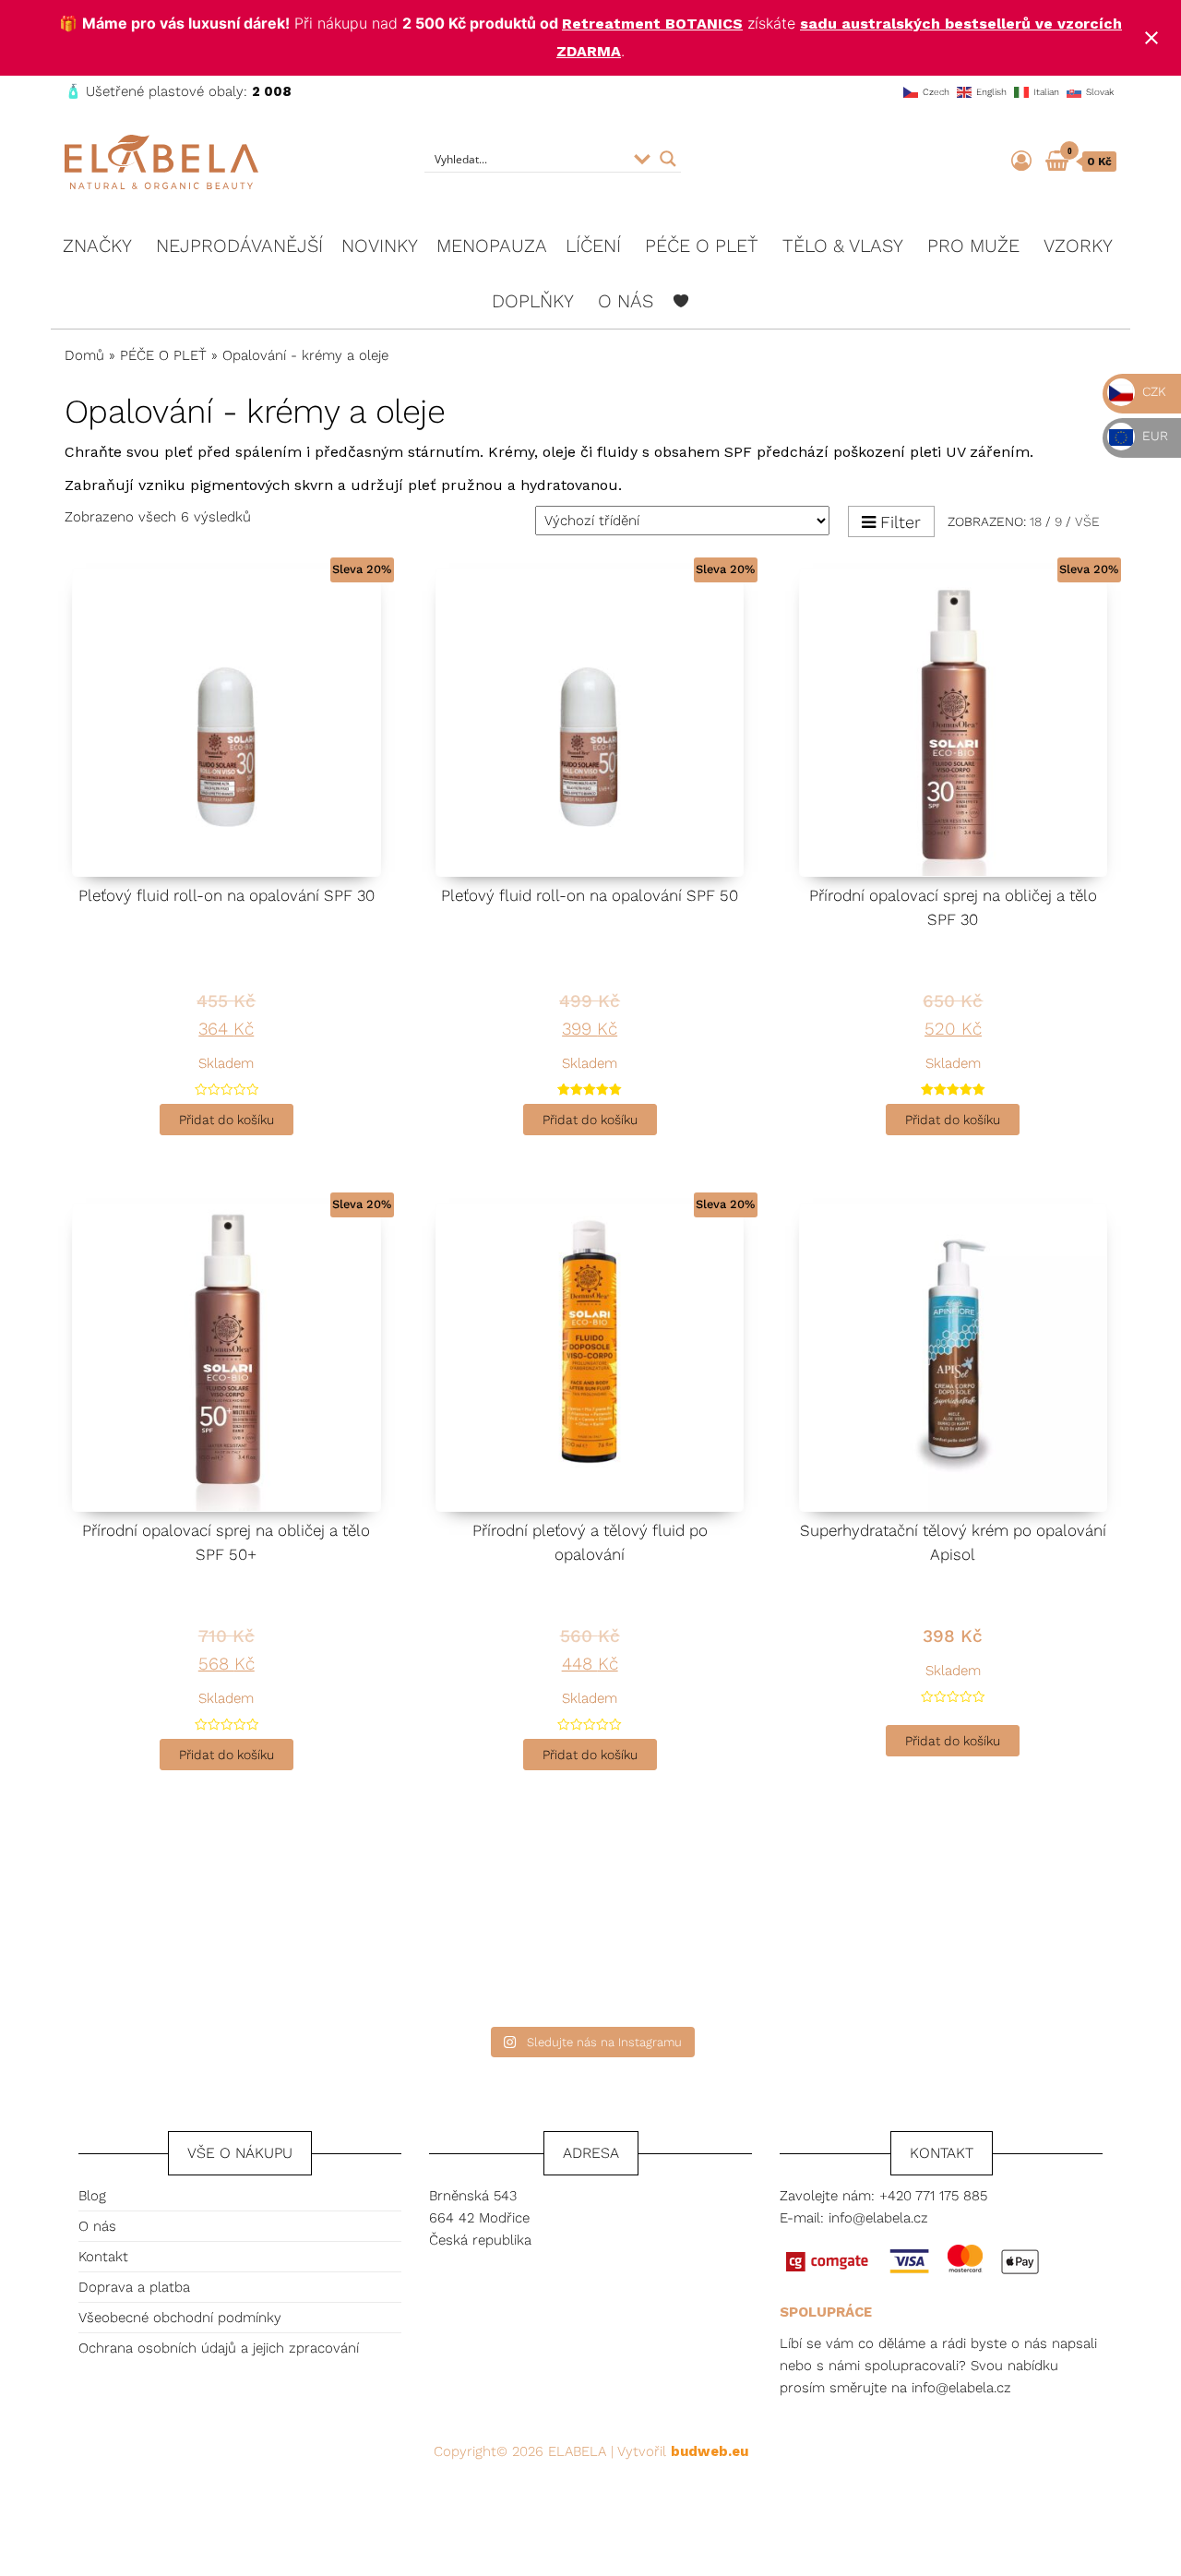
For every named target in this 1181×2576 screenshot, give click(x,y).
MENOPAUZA (492, 246)
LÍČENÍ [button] (593, 246)
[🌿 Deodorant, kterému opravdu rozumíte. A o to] (445, 1932)
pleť (179, 452)
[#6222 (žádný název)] (681, 301)
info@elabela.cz (878, 2218)
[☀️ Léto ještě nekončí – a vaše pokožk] (155, 1932)
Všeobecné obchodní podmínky (180, 2318)
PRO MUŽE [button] (973, 246)
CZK (1152, 391)
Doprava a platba (134, 2287)
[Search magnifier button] (668, 159)
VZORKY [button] (1078, 246)
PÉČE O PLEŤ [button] (702, 246)
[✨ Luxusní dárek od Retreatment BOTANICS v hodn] (1026, 1932)
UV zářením (988, 452)
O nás (97, 2226)
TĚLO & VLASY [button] (843, 246)
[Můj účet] (1021, 161)
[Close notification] (1151, 38)
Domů (84, 355)
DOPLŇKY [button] (533, 301)
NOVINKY (380, 246)
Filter (901, 522)
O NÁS (626, 301)
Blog (92, 2196)
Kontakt (103, 2257)
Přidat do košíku (227, 1120)
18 (1036, 521)
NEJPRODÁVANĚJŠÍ (239, 246)
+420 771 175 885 (933, 2196)
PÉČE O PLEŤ (163, 355)
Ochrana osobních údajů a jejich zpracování (219, 2348)
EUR (1153, 436)
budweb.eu (710, 2451)
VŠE (1087, 521)
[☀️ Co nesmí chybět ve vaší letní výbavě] (736, 1932)
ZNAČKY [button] (97, 246)
